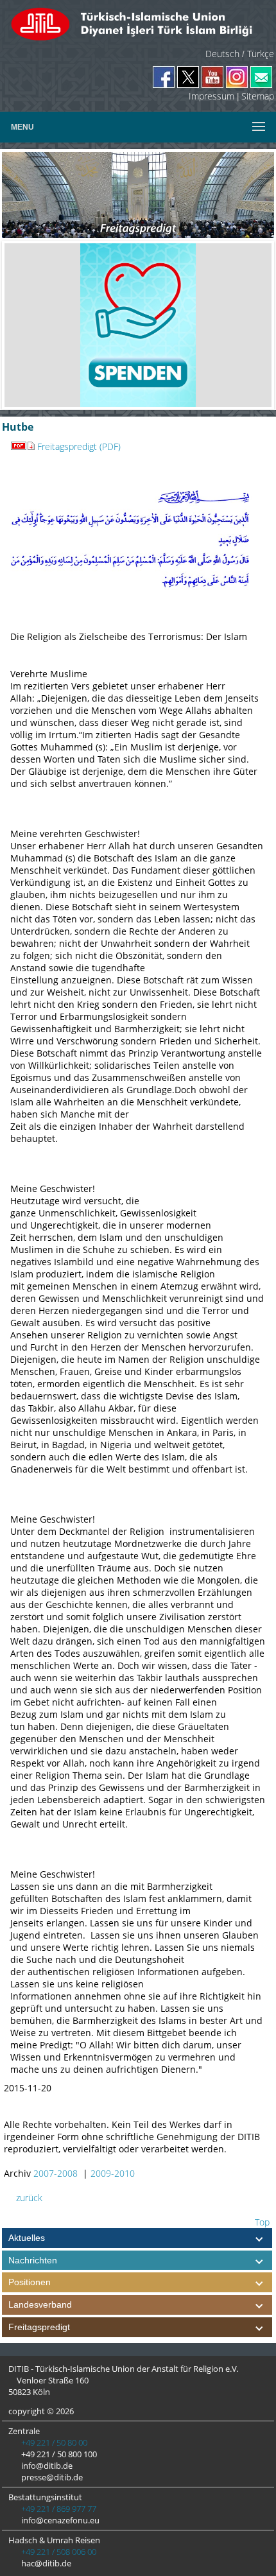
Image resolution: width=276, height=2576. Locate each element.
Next (252, 325)
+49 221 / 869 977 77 (58, 2509)
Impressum (211, 96)
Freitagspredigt (67, 446)
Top (261, 2222)
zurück (28, 2198)
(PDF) (109, 446)
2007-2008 (56, 2173)
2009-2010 (113, 2173)
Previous (24, 325)
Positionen (30, 2282)
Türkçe (261, 54)
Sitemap (258, 96)
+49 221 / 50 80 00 (53, 2442)
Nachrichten (33, 2260)
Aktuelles (27, 2238)
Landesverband (40, 2304)
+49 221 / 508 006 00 (58, 2552)
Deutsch (222, 54)
